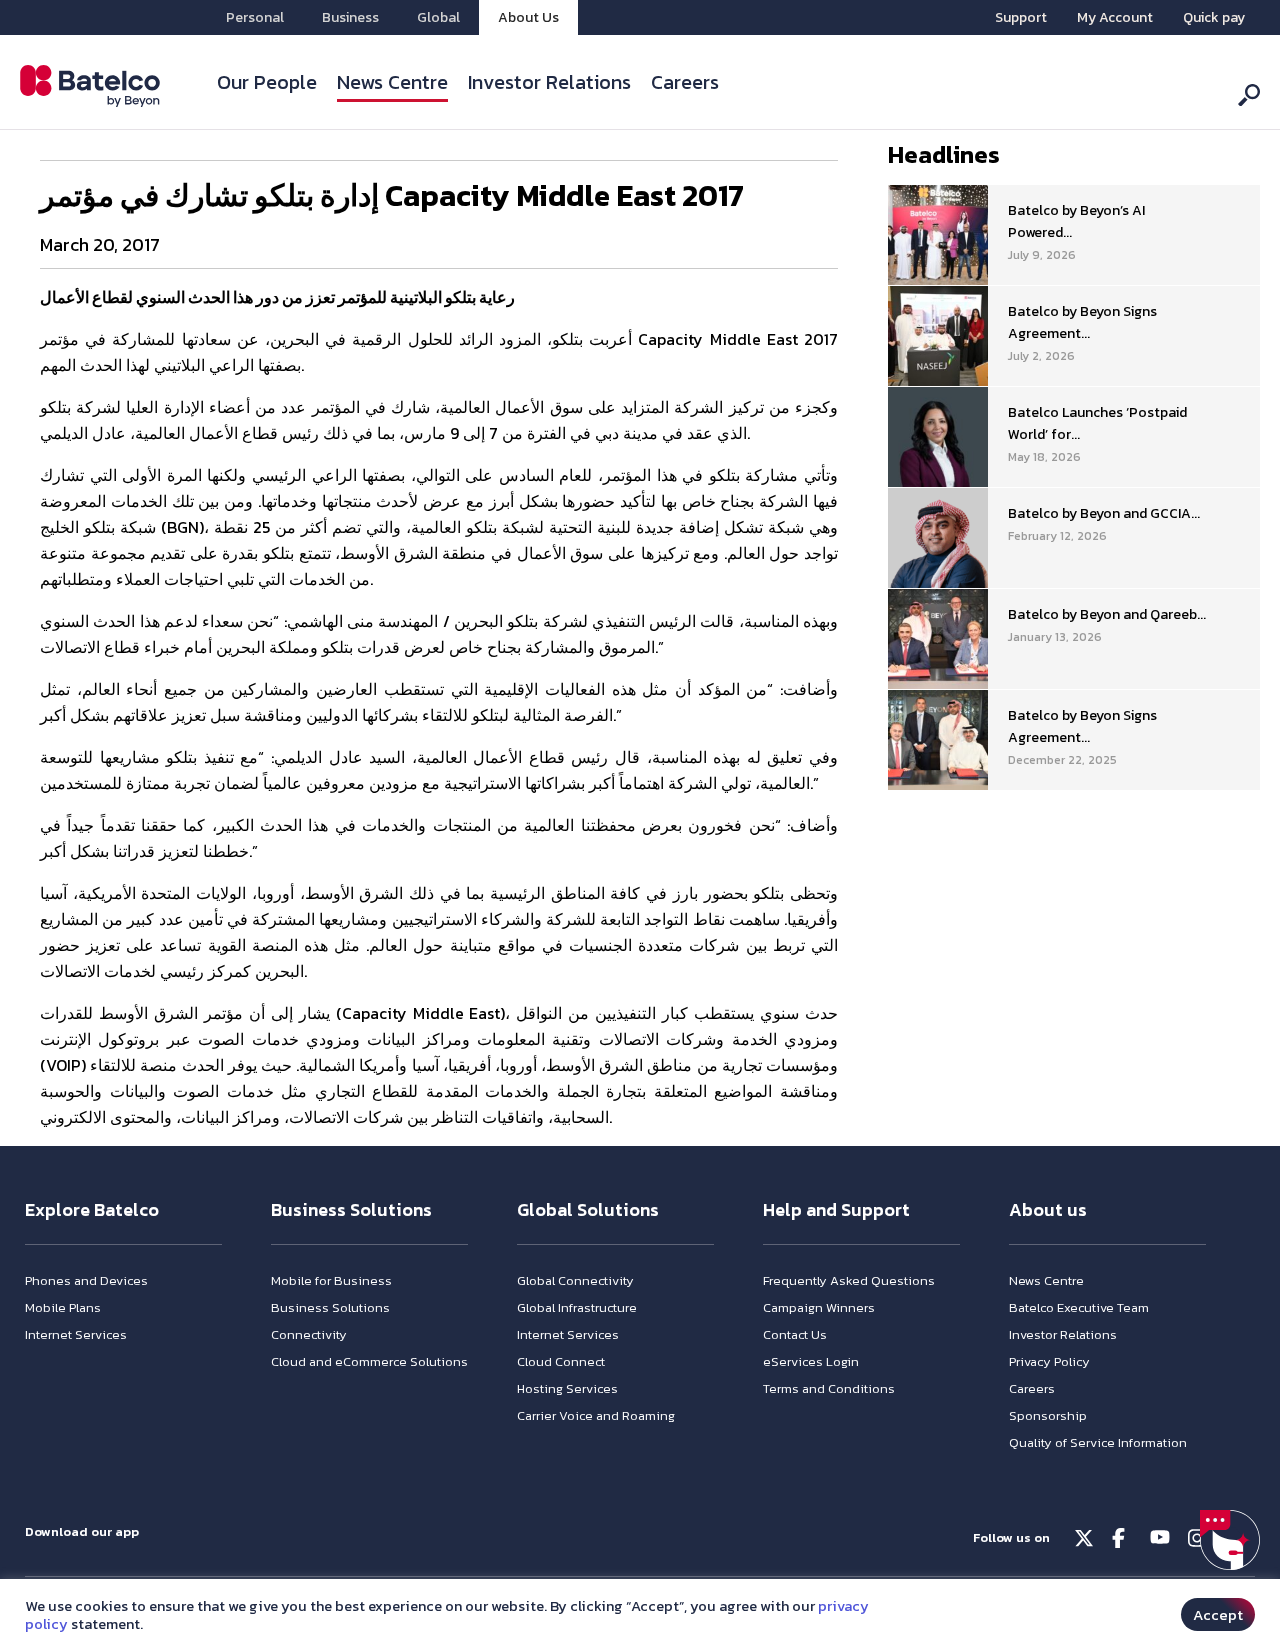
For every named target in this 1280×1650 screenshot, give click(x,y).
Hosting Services (567, 1388)
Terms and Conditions (829, 1388)
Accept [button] (1218, 1614)
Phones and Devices (86, 1280)
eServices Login (811, 1361)
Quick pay (1214, 17)
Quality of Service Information (1098, 1442)
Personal (255, 17)
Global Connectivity (575, 1280)
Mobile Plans (63, 1307)
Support (1021, 17)
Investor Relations (549, 82)
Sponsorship (1048, 1415)
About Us (528, 17)
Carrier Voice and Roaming (596, 1415)
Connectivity (309, 1334)
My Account (1115, 17)
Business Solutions (330, 1307)
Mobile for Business (331, 1280)
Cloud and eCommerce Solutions (369, 1361)
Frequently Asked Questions (849, 1280)
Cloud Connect (561, 1361)
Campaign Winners (819, 1307)
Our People (267, 82)
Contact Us (795, 1334)
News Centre (392, 82)
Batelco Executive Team (1079, 1307)
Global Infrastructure (577, 1307)
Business (350, 17)
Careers (685, 82)
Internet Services (76, 1334)
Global (438, 17)
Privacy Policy (1049, 1361)
